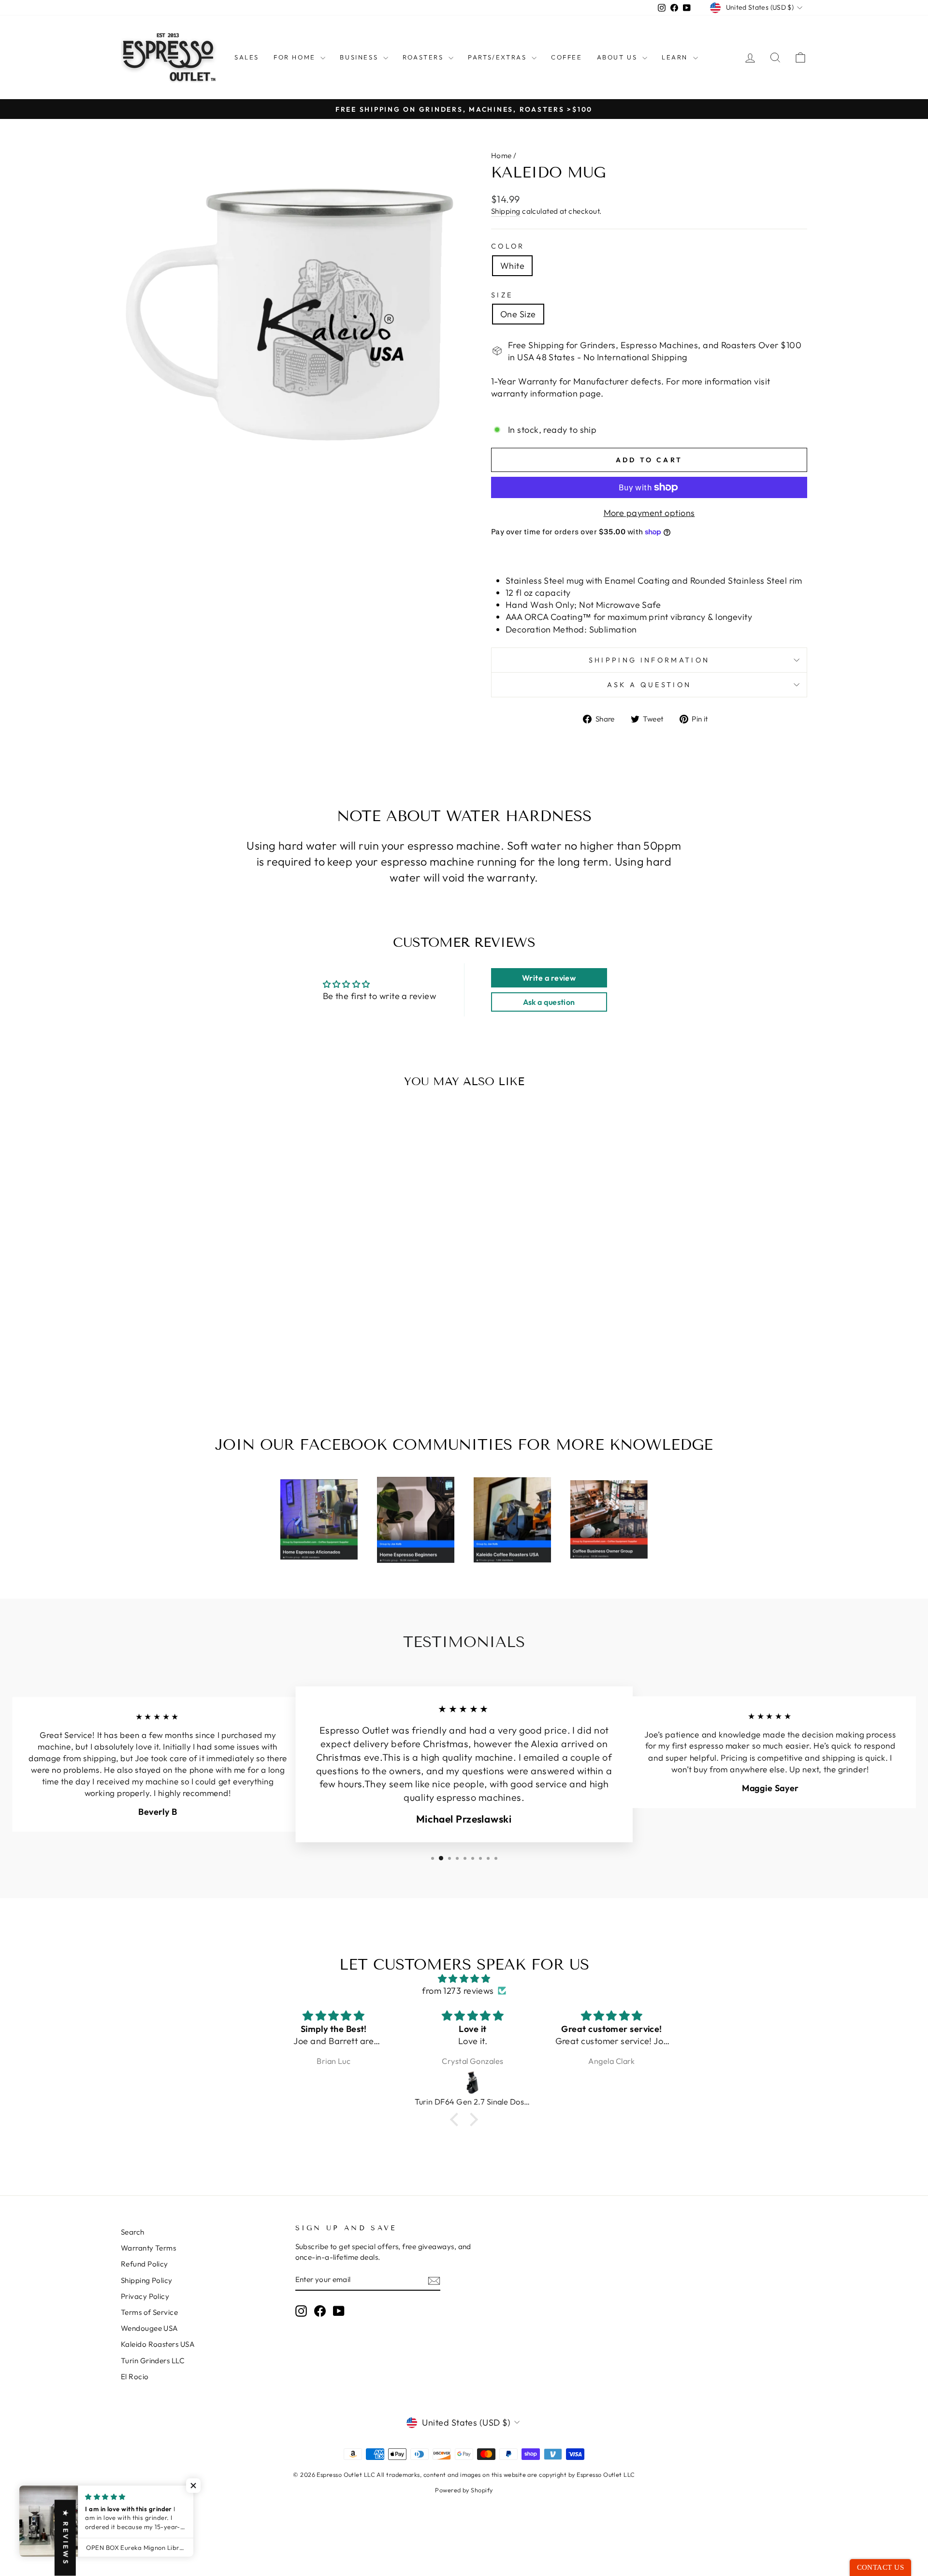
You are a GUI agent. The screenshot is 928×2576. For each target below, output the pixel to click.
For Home (296, 57)
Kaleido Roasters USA (158, 2344)
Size (502, 295)
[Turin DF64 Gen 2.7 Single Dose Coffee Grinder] (464, 2083)
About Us (618, 57)
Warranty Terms (148, 2248)
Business (360, 57)
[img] (464, 1979)
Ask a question (649, 685)
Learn (676, 57)
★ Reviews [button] (66, 2538)
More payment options (649, 513)
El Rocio (135, 2377)
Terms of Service (149, 2312)
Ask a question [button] (549, 1002)
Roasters (424, 57)
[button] (457, 2120)
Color (508, 246)
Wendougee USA (150, 2328)
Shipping (506, 211)
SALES (247, 57)
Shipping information (649, 660)
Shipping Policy (147, 2280)
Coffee (567, 57)
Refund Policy (145, 2264)
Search (133, 2232)
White (512, 266)
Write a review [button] (549, 978)
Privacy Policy (145, 2296)
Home (501, 155)
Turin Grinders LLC (153, 2361)
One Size (518, 314)
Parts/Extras (499, 57)
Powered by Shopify (464, 2490)
